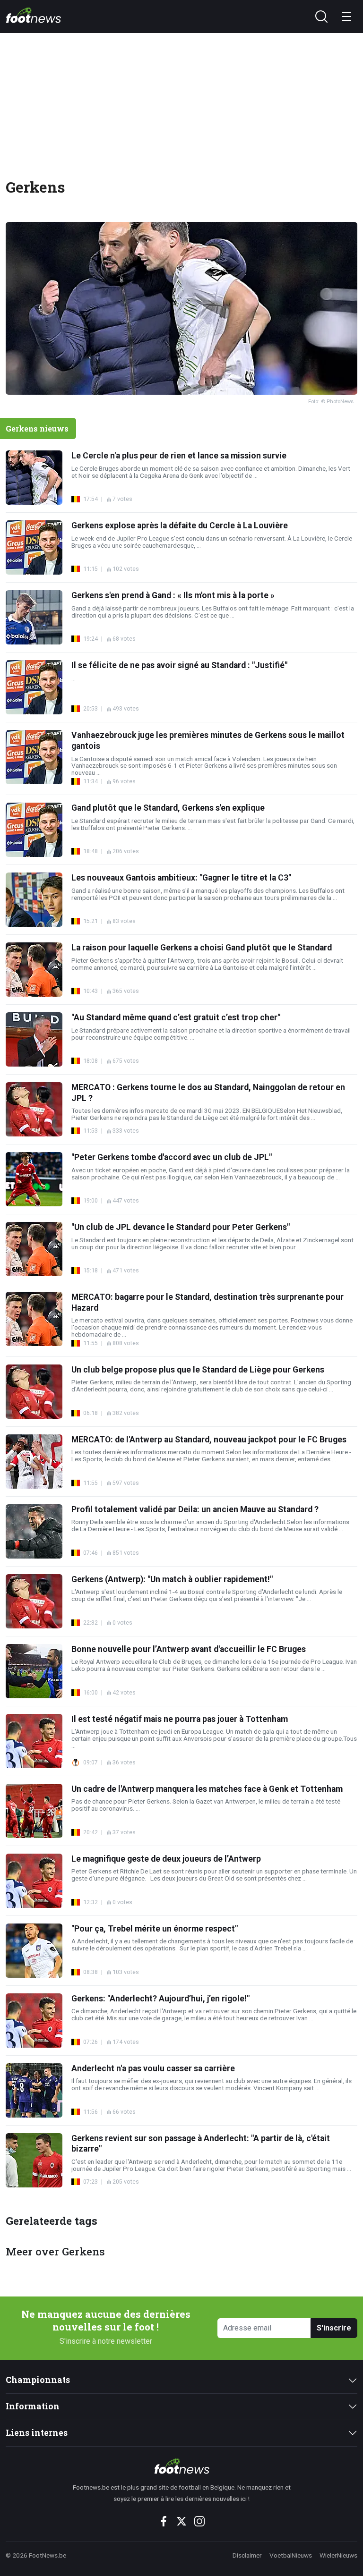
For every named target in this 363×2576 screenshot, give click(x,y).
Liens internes (37, 2433)
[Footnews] (181, 2466)
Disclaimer (247, 2555)
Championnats (38, 2380)
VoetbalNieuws (291, 2555)
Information (33, 2406)
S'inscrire (334, 2328)
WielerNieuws (338, 2555)
